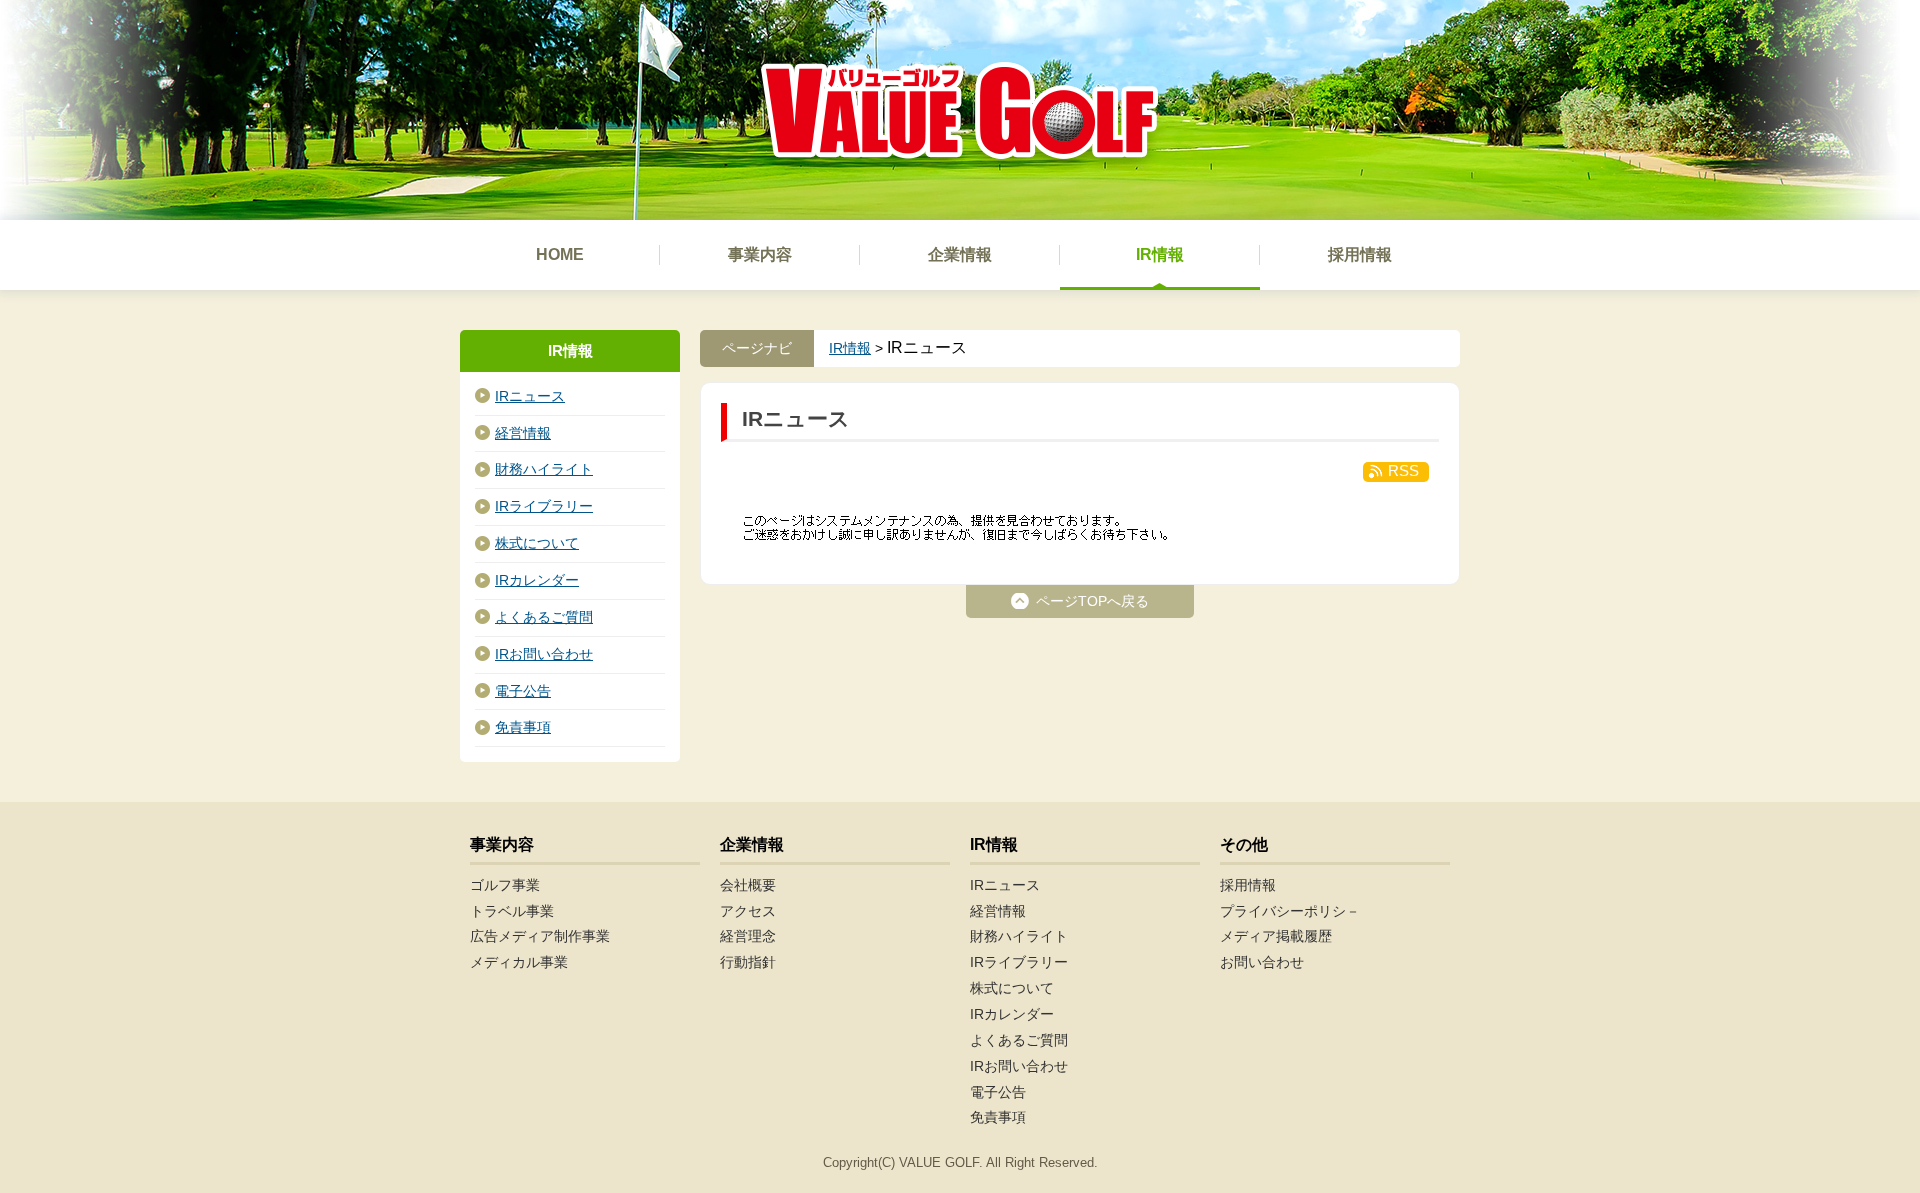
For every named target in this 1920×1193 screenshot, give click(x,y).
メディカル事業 (519, 962)
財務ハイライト (544, 469)
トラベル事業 (512, 911)
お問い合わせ (1262, 962)
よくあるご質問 (544, 617)
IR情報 (850, 348)
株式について (537, 543)
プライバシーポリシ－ (1290, 911)
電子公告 (523, 691)
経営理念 (748, 936)
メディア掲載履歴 (1276, 936)
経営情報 (523, 433)
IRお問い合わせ (544, 654)
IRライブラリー (544, 506)
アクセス (748, 911)
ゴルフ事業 (505, 885)
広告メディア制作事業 (540, 936)
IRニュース (530, 396)
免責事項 (523, 727)
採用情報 (1248, 885)
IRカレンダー (537, 580)
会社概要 (748, 885)
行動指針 (748, 962)
